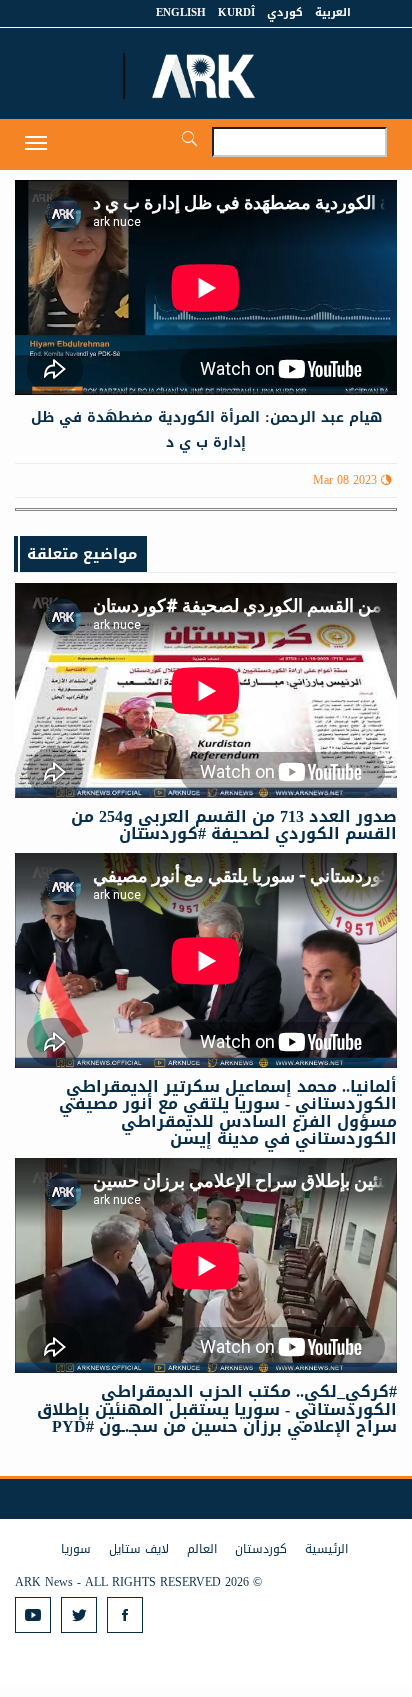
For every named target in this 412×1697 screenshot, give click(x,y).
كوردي (285, 12)
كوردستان (261, 1549)
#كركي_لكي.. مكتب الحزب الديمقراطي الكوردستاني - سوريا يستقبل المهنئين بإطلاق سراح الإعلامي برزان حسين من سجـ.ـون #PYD (217, 1409)
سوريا (76, 1549)
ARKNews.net (206, 76)
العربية (333, 12)
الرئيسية (326, 1549)
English (181, 12)
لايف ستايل (139, 1549)
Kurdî (236, 12)
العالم (202, 1549)
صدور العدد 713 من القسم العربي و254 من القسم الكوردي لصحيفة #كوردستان (234, 825)
